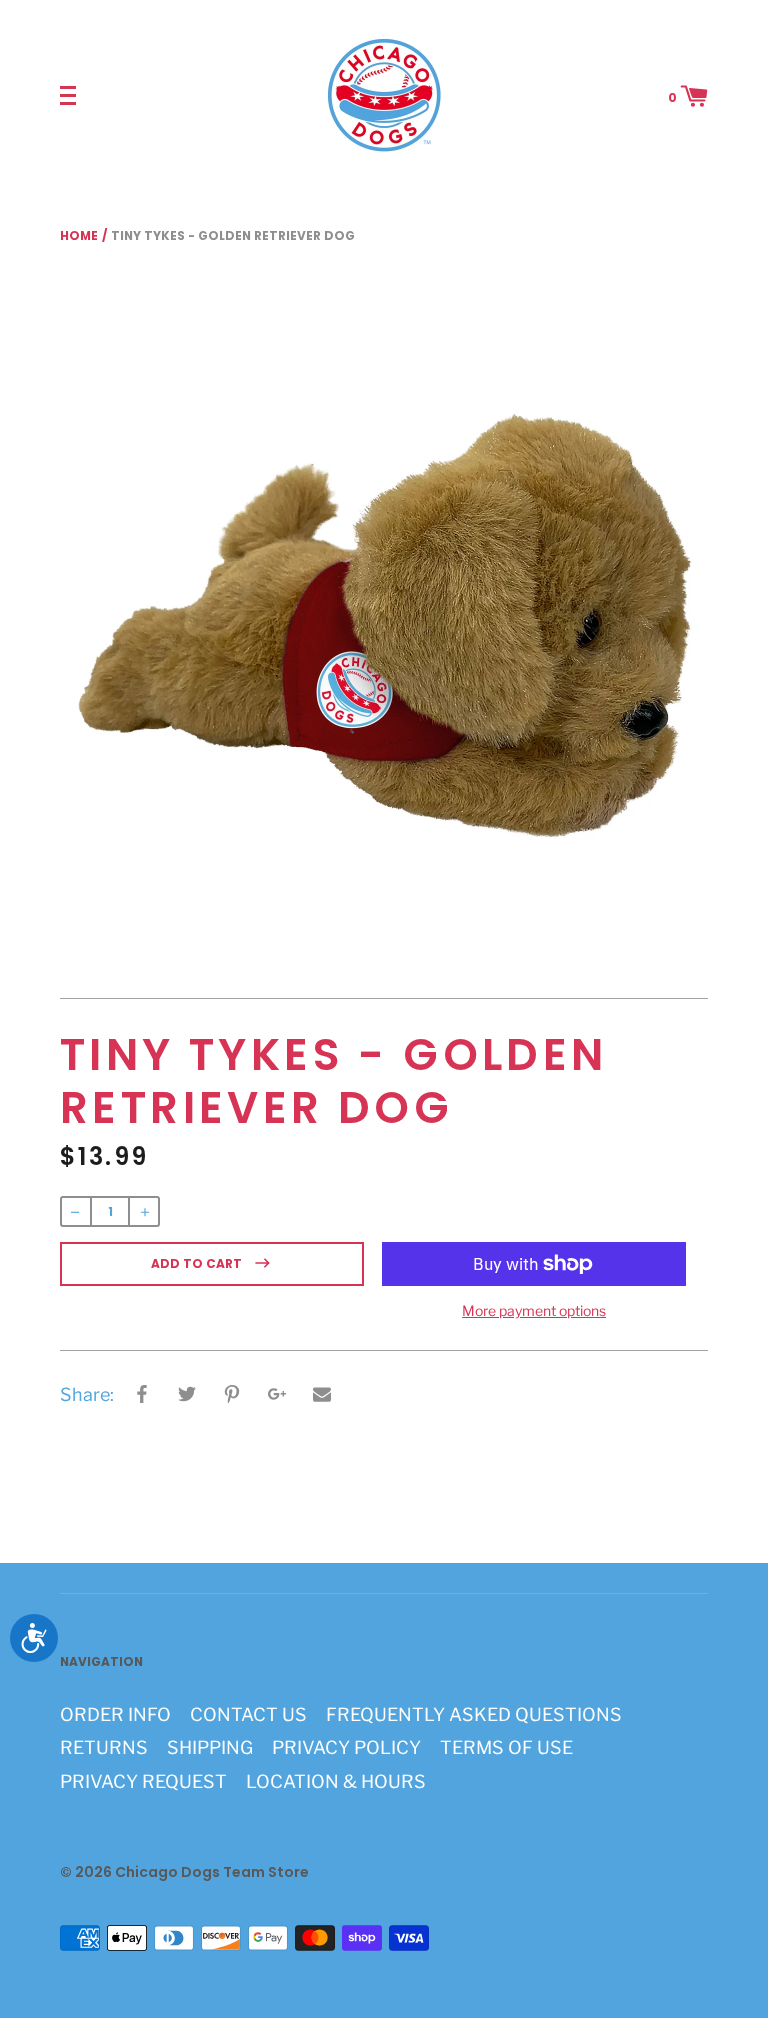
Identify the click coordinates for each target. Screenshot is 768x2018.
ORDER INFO (115, 1714)
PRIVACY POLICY (346, 1747)
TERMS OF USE (506, 1747)
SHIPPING (210, 1747)
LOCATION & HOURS (336, 1781)
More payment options (534, 1310)
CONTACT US (248, 1714)
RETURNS (104, 1747)
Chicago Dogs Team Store (212, 1872)
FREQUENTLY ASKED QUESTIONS (474, 1714)
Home (79, 235)
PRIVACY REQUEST (143, 1781)
